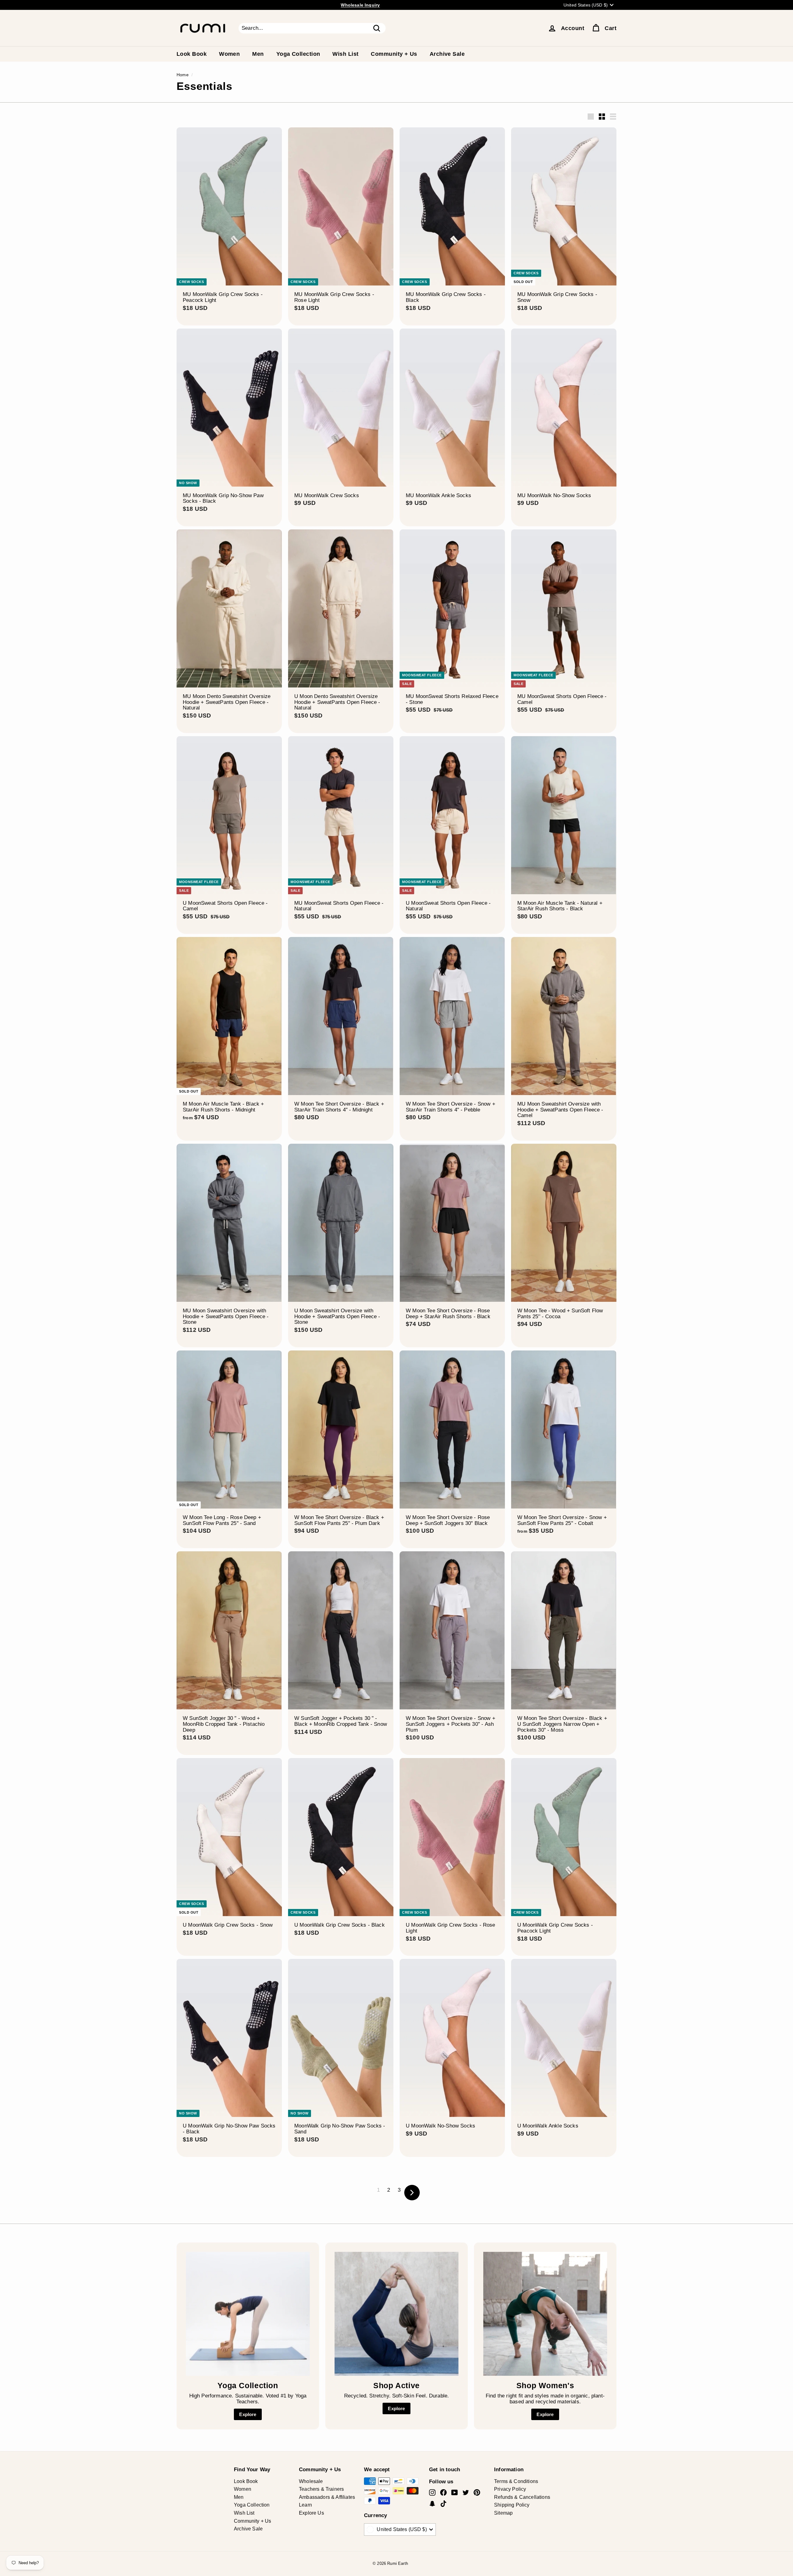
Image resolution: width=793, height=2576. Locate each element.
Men (258, 54)
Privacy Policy (510, 2489)
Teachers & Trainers (321, 2489)
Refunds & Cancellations (522, 2497)
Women (229, 54)
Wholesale (311, 2481)
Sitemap (503, 2513)
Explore (248, 2414)
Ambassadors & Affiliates (327, 2497)
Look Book (192, 54)
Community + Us (394, 54)
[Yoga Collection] (248, 2314)
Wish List (345, 54)
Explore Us (311, 2513)
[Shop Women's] (545, 2314)
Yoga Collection (298, 54)
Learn (305, 2505)
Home (183, 75)
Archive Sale (447, 54)
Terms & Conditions (516, 2481)
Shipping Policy (512, 2505)
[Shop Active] (396, 2314)
